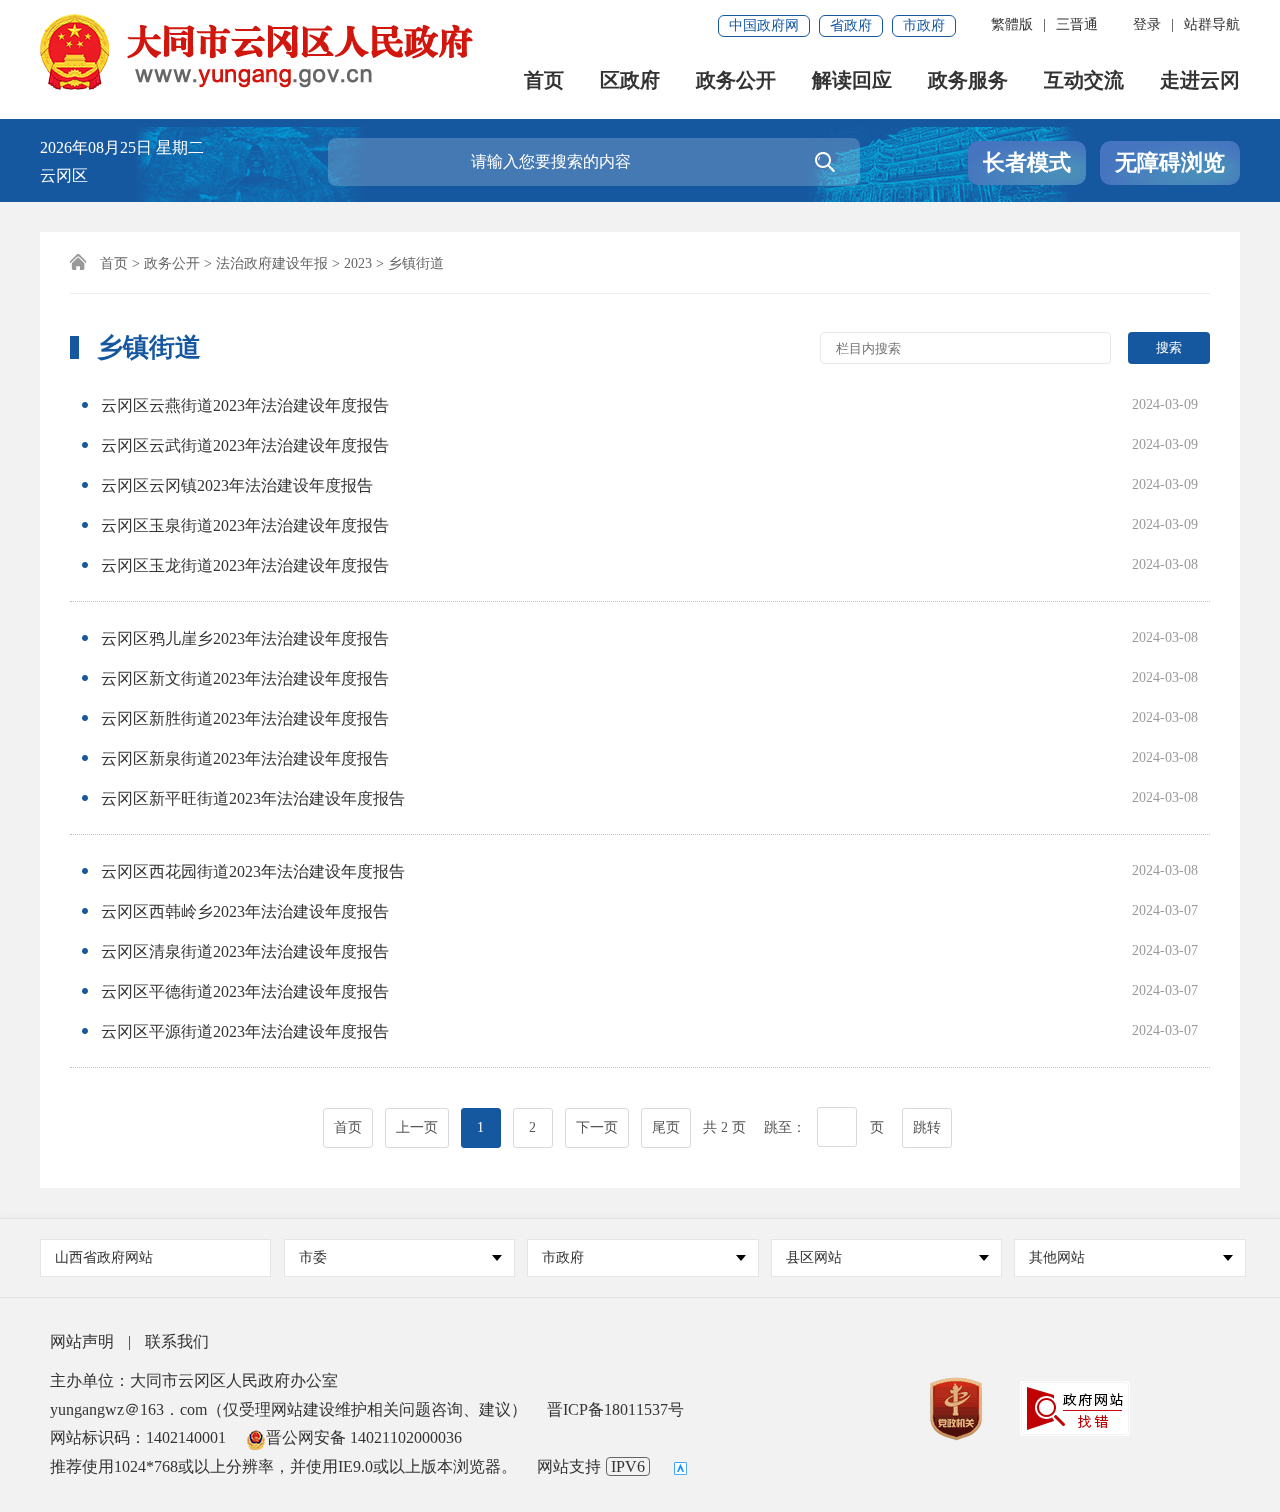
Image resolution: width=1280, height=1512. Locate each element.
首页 (544, 80)
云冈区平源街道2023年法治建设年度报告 (245, 1031)
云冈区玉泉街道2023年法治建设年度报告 (245, 525)
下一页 (597, 1127)
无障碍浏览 (1170, 162)
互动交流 (1084, 80)
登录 (1147, 24)
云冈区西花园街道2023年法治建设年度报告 (253, 871)
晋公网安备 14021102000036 (364, 1437)
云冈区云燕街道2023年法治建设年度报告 (245, 405)
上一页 (417, 1127)
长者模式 (1027, 162)
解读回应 (852, 80)
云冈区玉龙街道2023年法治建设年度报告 (245, 565)
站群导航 (1212, 24)
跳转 (927, 1127)
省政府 (851, 25)
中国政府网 (764, 25)
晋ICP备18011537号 (615, 1409)
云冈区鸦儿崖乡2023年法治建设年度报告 (245, 638)
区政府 (630, 80)
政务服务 (968, 80)
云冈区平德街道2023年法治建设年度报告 (245, 991)
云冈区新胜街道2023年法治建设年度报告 (245, 718)
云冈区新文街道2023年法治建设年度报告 (245, 678)
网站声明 (82, 1341)
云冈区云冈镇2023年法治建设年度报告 (237, 485)
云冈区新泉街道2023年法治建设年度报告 (245, 758)
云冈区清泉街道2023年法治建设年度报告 (245, 951)
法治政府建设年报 (272, 263)
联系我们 (177, 1341)
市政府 (924, 25)
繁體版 (1012, 24)
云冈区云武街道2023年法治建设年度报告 (245, 445)
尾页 (666, 1127)
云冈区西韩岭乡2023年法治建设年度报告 (245, 911)
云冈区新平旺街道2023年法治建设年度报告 (253, 798)
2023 (358, 263)
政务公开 (736, 80)
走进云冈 (1200, 80)
